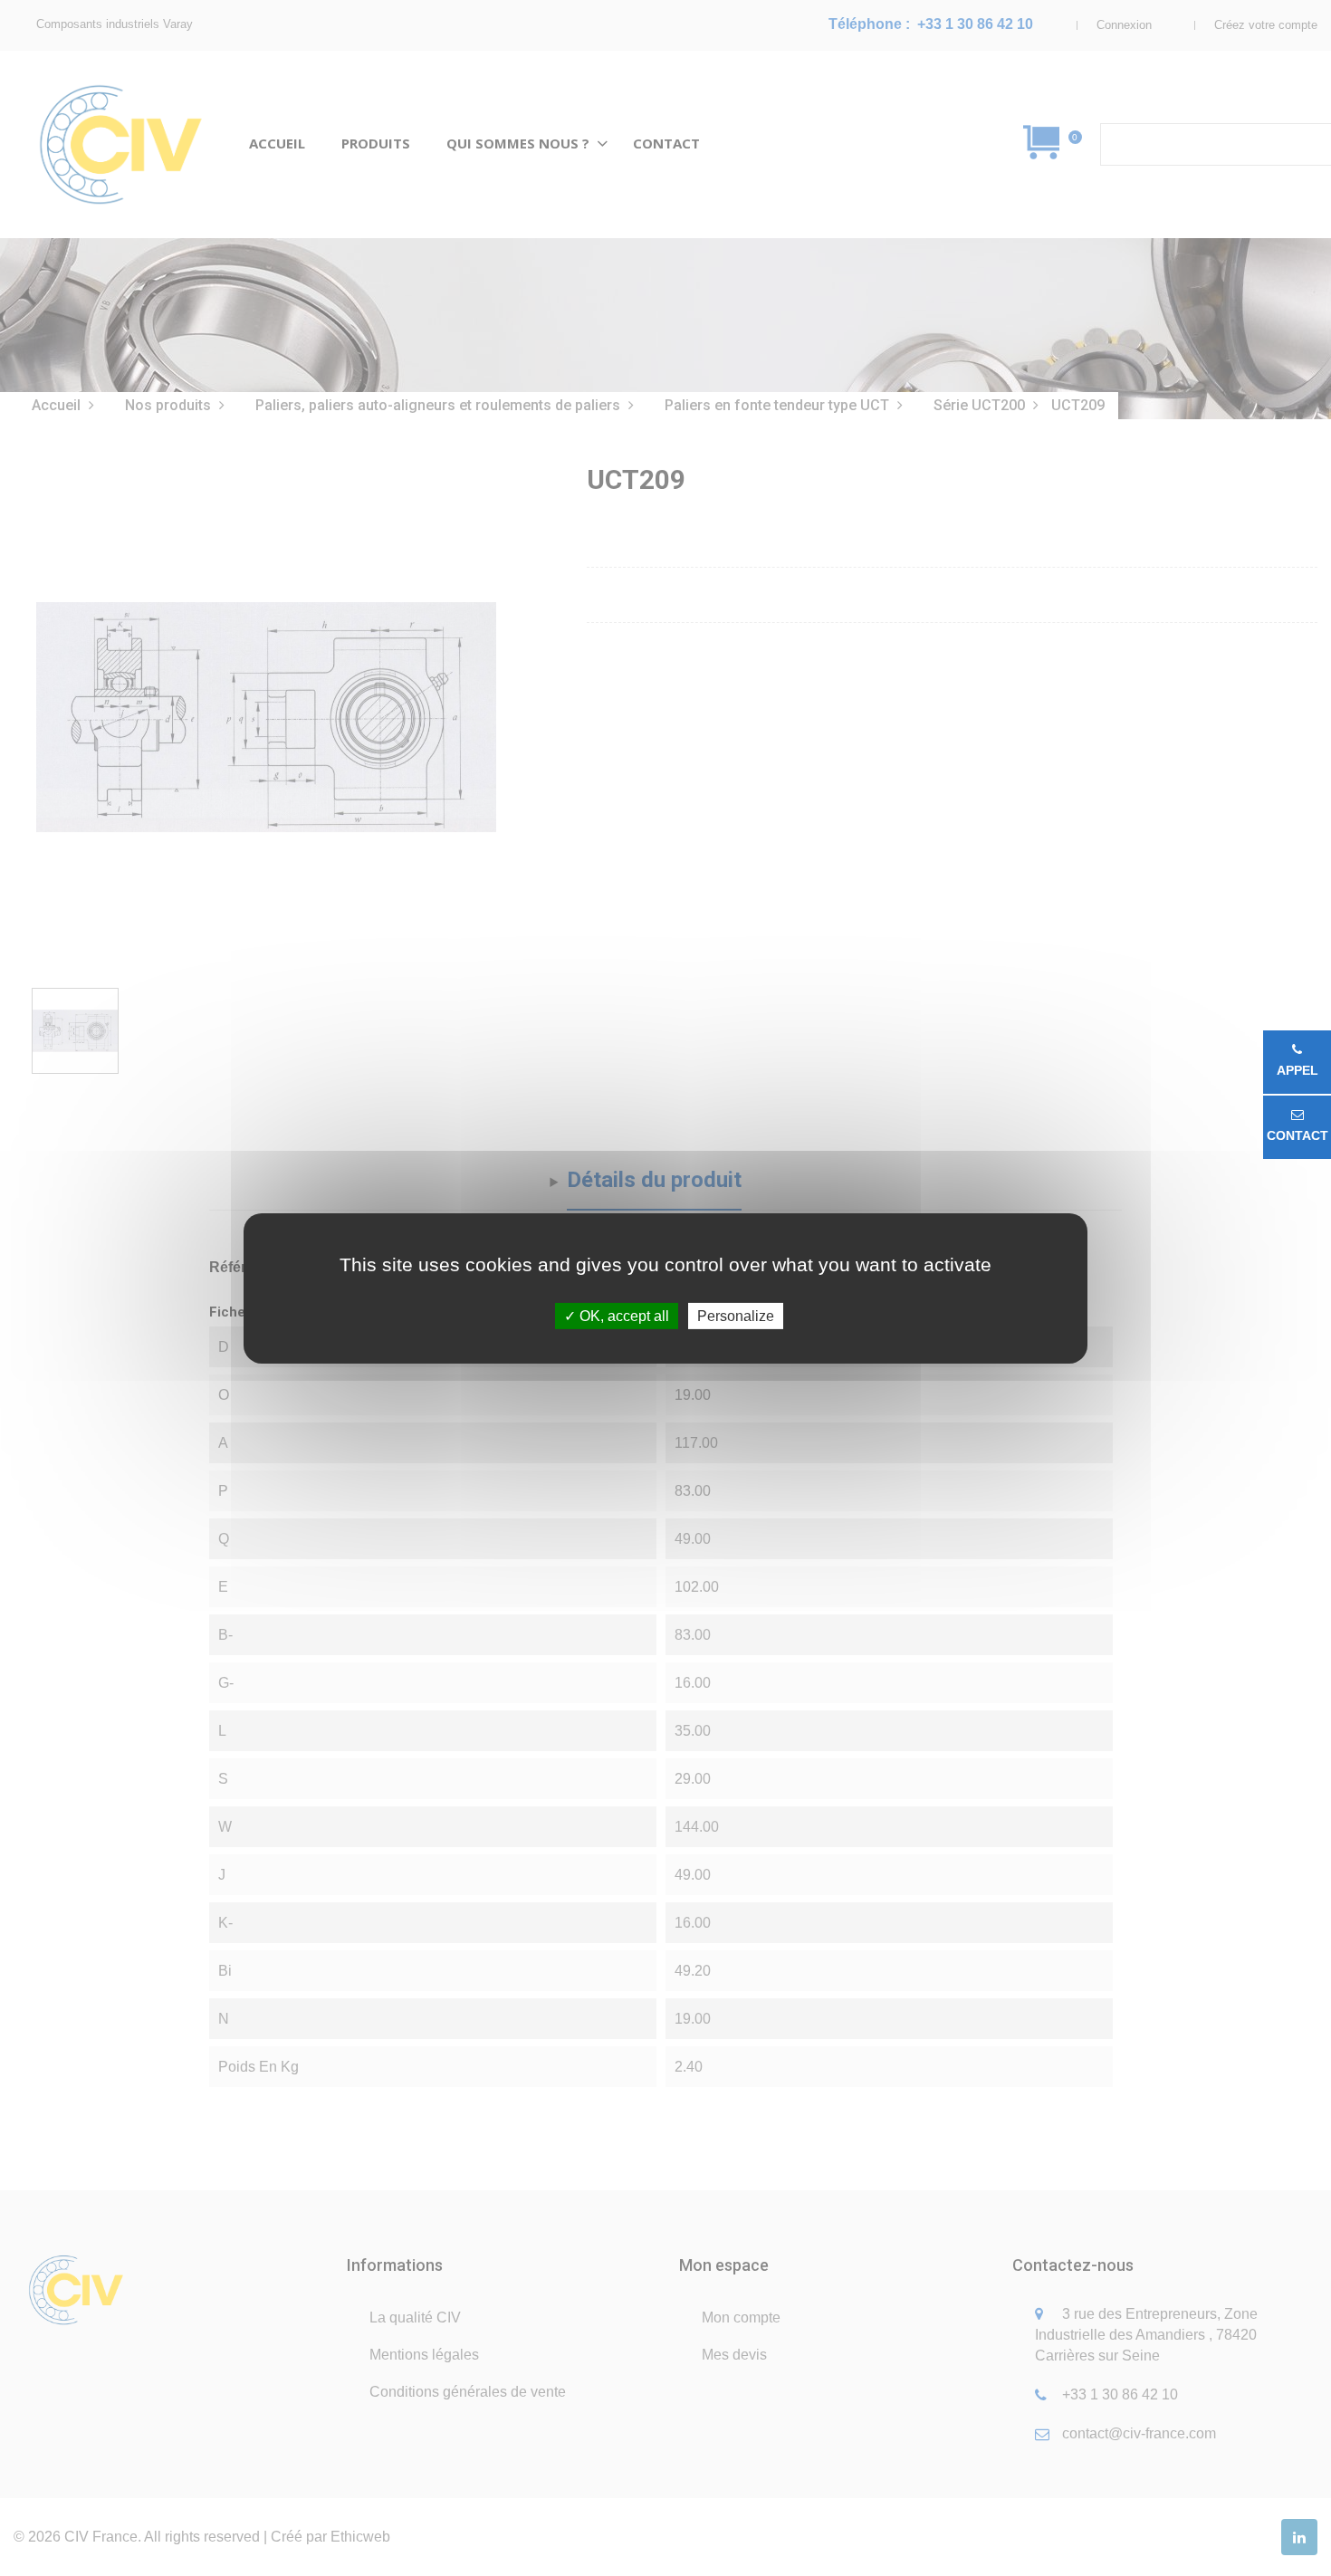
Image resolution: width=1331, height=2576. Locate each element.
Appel (1297, 1070)
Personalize (736, 1315)
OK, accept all (622, 1315)
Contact (1297, 1135)
